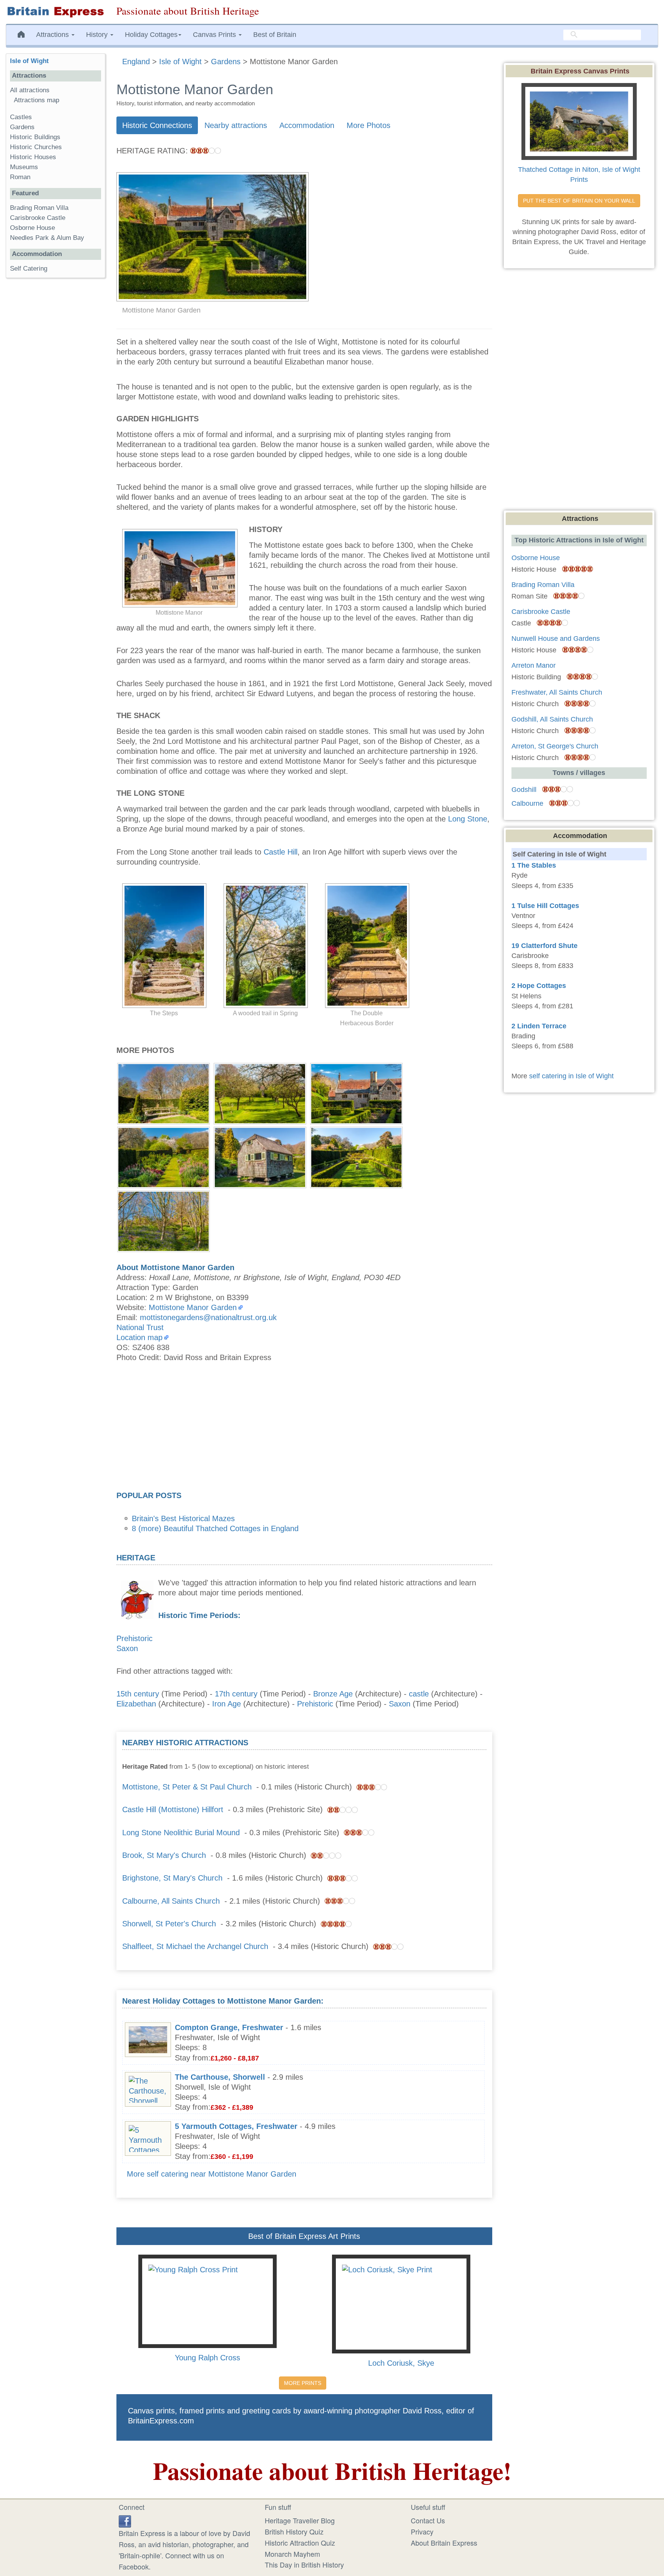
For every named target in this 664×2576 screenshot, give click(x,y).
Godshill (524, 790)
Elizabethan (136, 1704)
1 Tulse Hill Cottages (545, 906)
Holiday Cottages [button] (151, 35)
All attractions (30, 90)
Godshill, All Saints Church (552, 719)
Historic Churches (36, 147)
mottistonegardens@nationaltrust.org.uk (208, 1317)
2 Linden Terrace (539, 1026)
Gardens (22, 127)
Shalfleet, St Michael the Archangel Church (195, 1946)
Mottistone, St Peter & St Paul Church (187, 1787)
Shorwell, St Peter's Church (169, 1924)
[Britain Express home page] (55, 12)
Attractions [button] (53, 35)
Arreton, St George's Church (555, 746)
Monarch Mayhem (292, 2554)
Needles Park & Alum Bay (47, 238)
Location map (139, 1337)
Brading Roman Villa (39, 208)
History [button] (98, 35)
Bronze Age (333, 1694)
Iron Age (227, 1704)
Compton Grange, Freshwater (229, 2027)
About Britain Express (444, 2543)
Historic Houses (33, 157)
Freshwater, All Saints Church (557, 692)
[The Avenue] (260, 1093)
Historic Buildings (35, 137)
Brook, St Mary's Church (164, 1855)
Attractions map (37, 100)
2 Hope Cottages (539, 986)
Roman (20, 177)
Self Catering (29, 269)
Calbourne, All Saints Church (171, 1901)
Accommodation (307, 125)
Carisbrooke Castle (38, 218)
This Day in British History (304, 2564)
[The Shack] (260, 1156)
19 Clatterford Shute (544, 946)
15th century (138, 1694)
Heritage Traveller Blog (300, 2520)
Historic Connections (157, 125)
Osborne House (32, 228)
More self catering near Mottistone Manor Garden (212, 2174)
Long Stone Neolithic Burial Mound (181, 1833)
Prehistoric (134, 1638)
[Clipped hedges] (356, 1156)
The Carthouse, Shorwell (220, 2077)
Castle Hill (281, 852)
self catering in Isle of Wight (571, 1076)
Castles (21, 117)
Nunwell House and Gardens (556, 639)
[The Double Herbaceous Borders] (164, 1156)
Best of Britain (275, 35)
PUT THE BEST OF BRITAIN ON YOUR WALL (579, 201)
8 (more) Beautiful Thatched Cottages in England (215, 1528)
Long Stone (468, 819)
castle (419, 1694)
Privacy (422, 2531)
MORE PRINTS (303, 2383)
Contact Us (428, 2520)
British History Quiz (294, 2531)
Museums (24, 167)
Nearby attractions (236, 125)
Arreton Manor (534, 665)
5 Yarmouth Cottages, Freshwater (236, 2126)
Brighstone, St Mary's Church (172, 1878)
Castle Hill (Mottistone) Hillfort (173, 1809)
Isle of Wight (29, 61)
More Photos (369, 125)
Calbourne (527, 803)
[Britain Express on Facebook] (125, 2520)
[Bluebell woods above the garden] (164, 1220)
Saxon (127, 1648)
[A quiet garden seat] (164, 1093)
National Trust (140, 1327)
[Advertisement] (304, 1429)
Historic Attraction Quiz (300, 2543)
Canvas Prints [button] (215, 35)
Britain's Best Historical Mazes (183, 1518)
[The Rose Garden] (356, 1093)
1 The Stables (534, 865)
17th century (236, 1694)
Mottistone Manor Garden (193, 1307)
